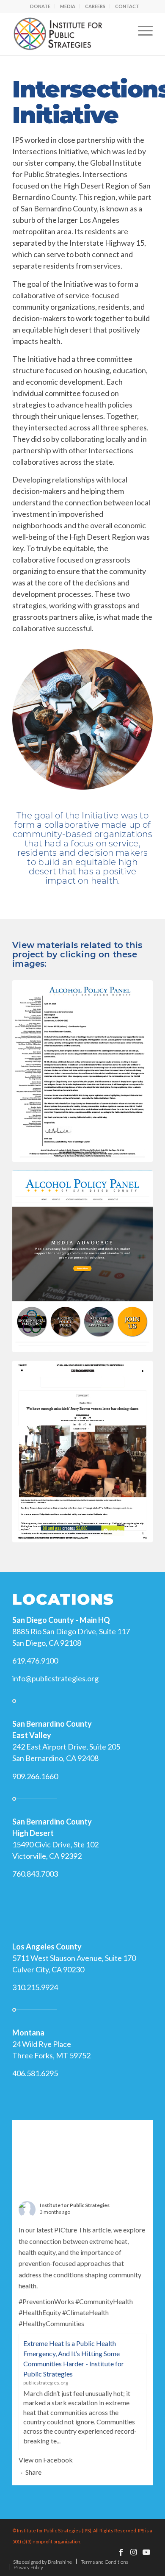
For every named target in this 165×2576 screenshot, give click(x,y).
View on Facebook (46, 2460)
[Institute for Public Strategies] (68, 34)
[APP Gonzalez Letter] (82, 1071)
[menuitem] (40, 6)
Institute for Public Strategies (75, 2205)
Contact (127, 6)
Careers (95, 6)
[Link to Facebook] (121, 2552)
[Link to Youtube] (146, 2552)
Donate (40, 6)
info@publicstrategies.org (55, 1678)
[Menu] (141, 30)
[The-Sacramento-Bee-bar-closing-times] (82, 1452)
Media (68, 6)
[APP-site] (82, 1261)
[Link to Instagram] (134, 2552)
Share (33, 2472)
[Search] (119, 30)
